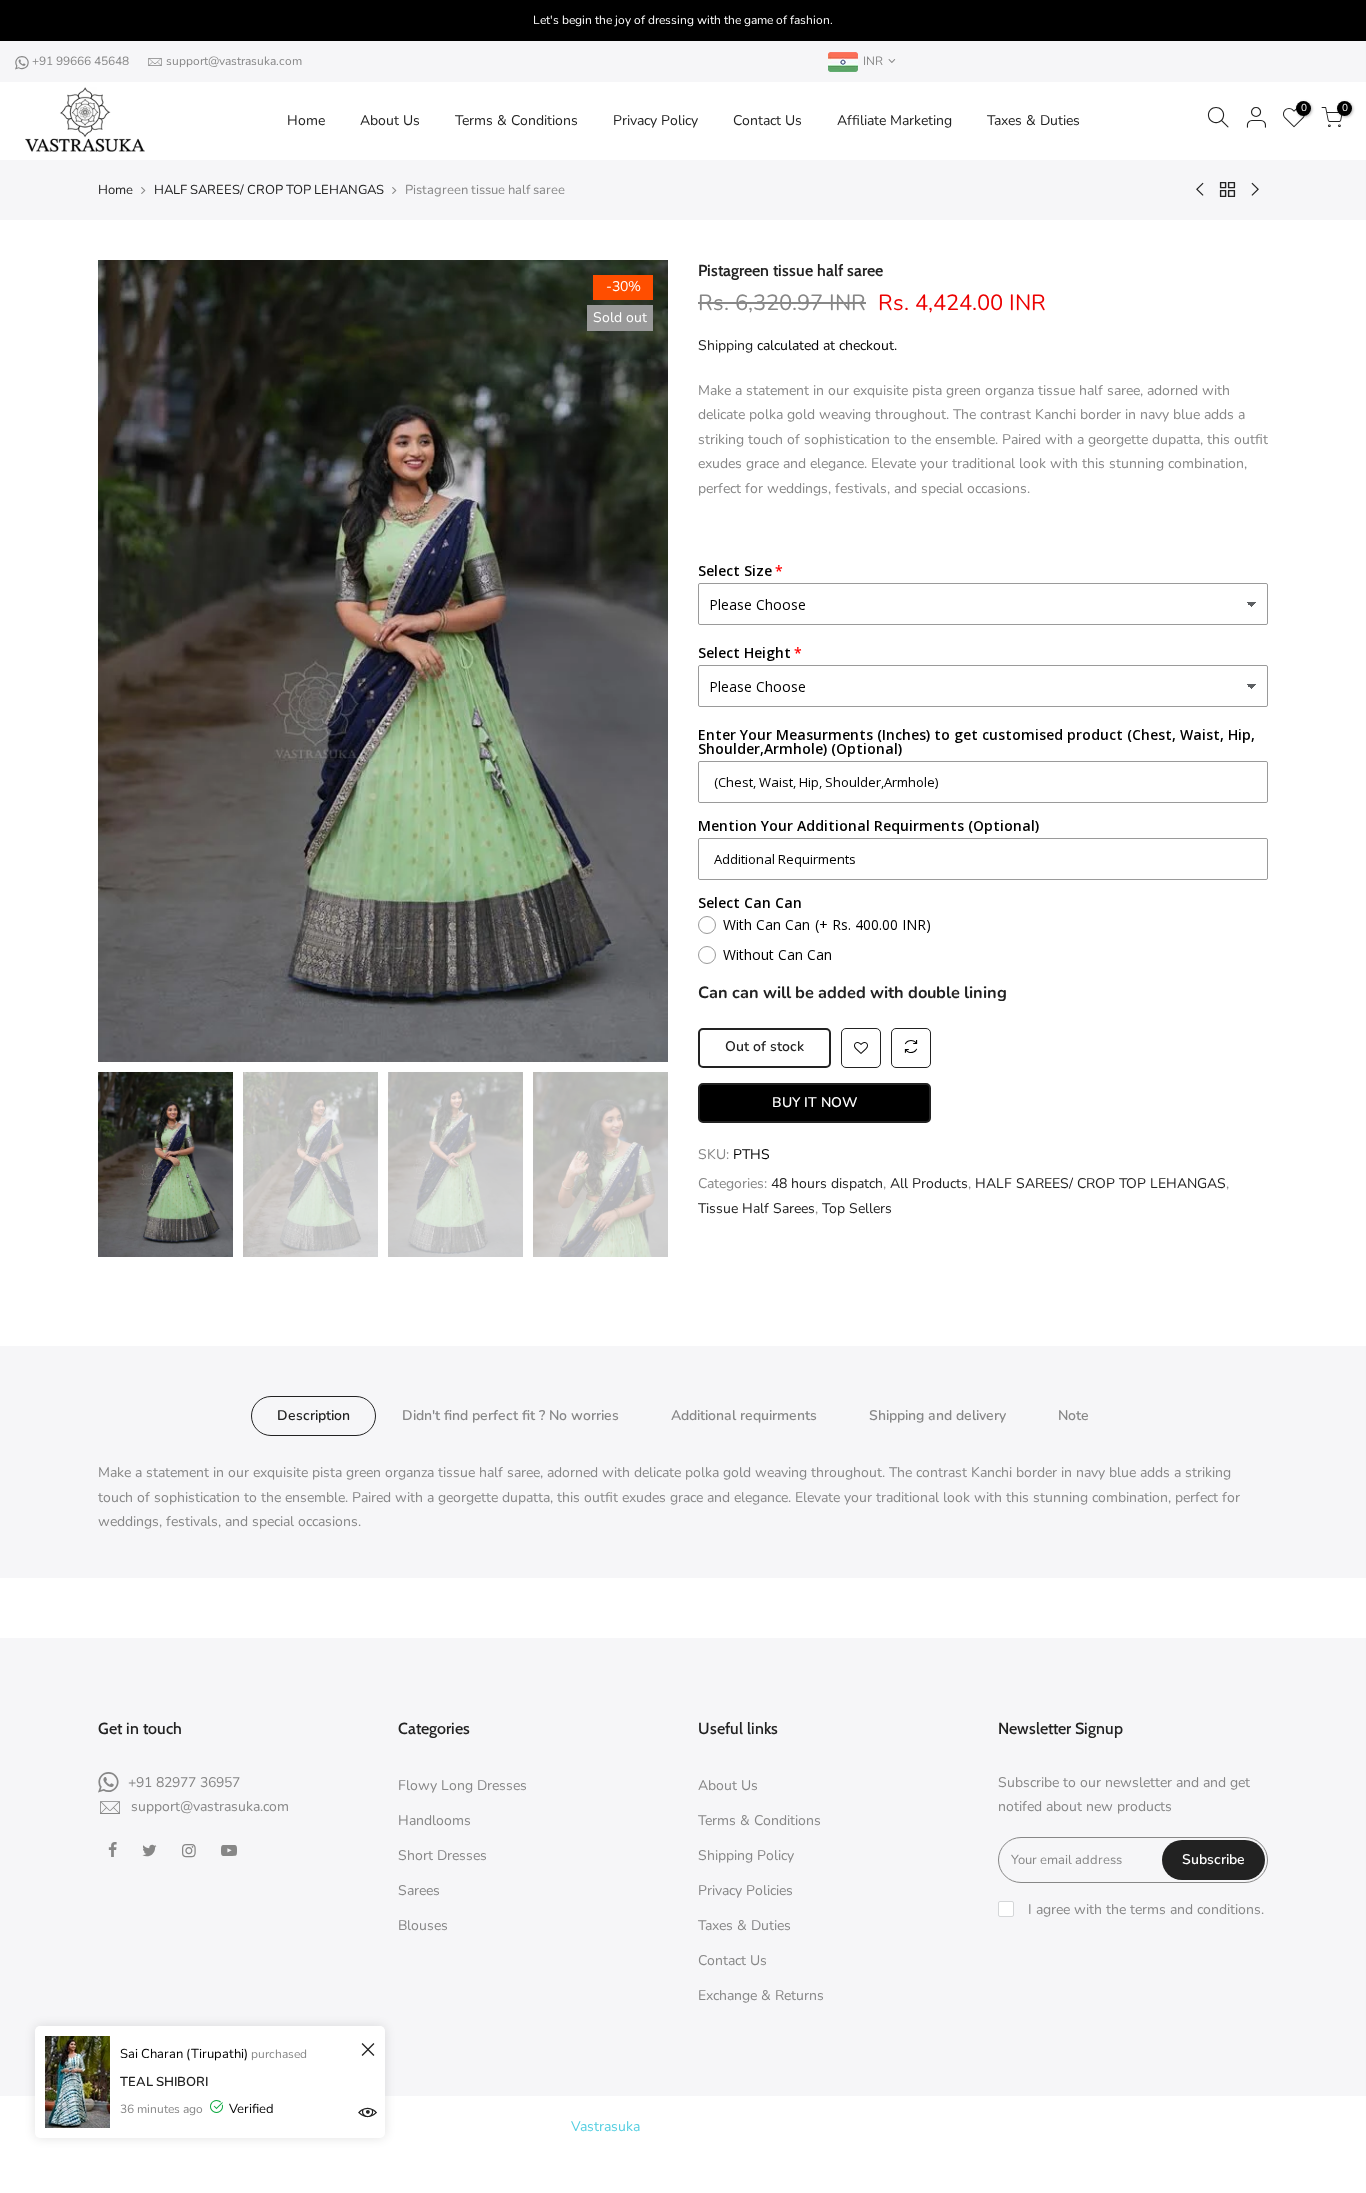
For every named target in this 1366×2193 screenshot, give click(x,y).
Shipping (725, 345)
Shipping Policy (746, 1855)
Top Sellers (857, 1208)
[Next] (633, 661)
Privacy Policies (745, 1890)
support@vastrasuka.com (234, 61)
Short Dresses (442, 1855)
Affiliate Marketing (894, 120)
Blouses (423, 1925)
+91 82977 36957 (184, 1782)
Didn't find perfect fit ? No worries (510, 1415)
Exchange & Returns (761, 1995)
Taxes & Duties (1033, 120)
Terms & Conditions (516, 120)
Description (313, 1415)
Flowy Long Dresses (462, 1785)
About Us (390, 120)
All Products (929, 1183)
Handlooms (434, 1820)
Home (306, 120)
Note (1073, 1415)
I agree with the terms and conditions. (1144, 1909)
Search (693, 2162)
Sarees (419, 1890)
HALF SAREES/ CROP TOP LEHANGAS (269, 190)
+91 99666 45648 (82, 61)
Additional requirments (744, 1415)
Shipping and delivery (937, 1415)
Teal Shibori (164, 2082)
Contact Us (767, 120)
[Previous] (133, 661)
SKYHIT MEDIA (862, 2126)
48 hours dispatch (827, 1183)
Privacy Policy (655, 120)
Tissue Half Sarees (756, 1208)
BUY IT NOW (815, 1102)
